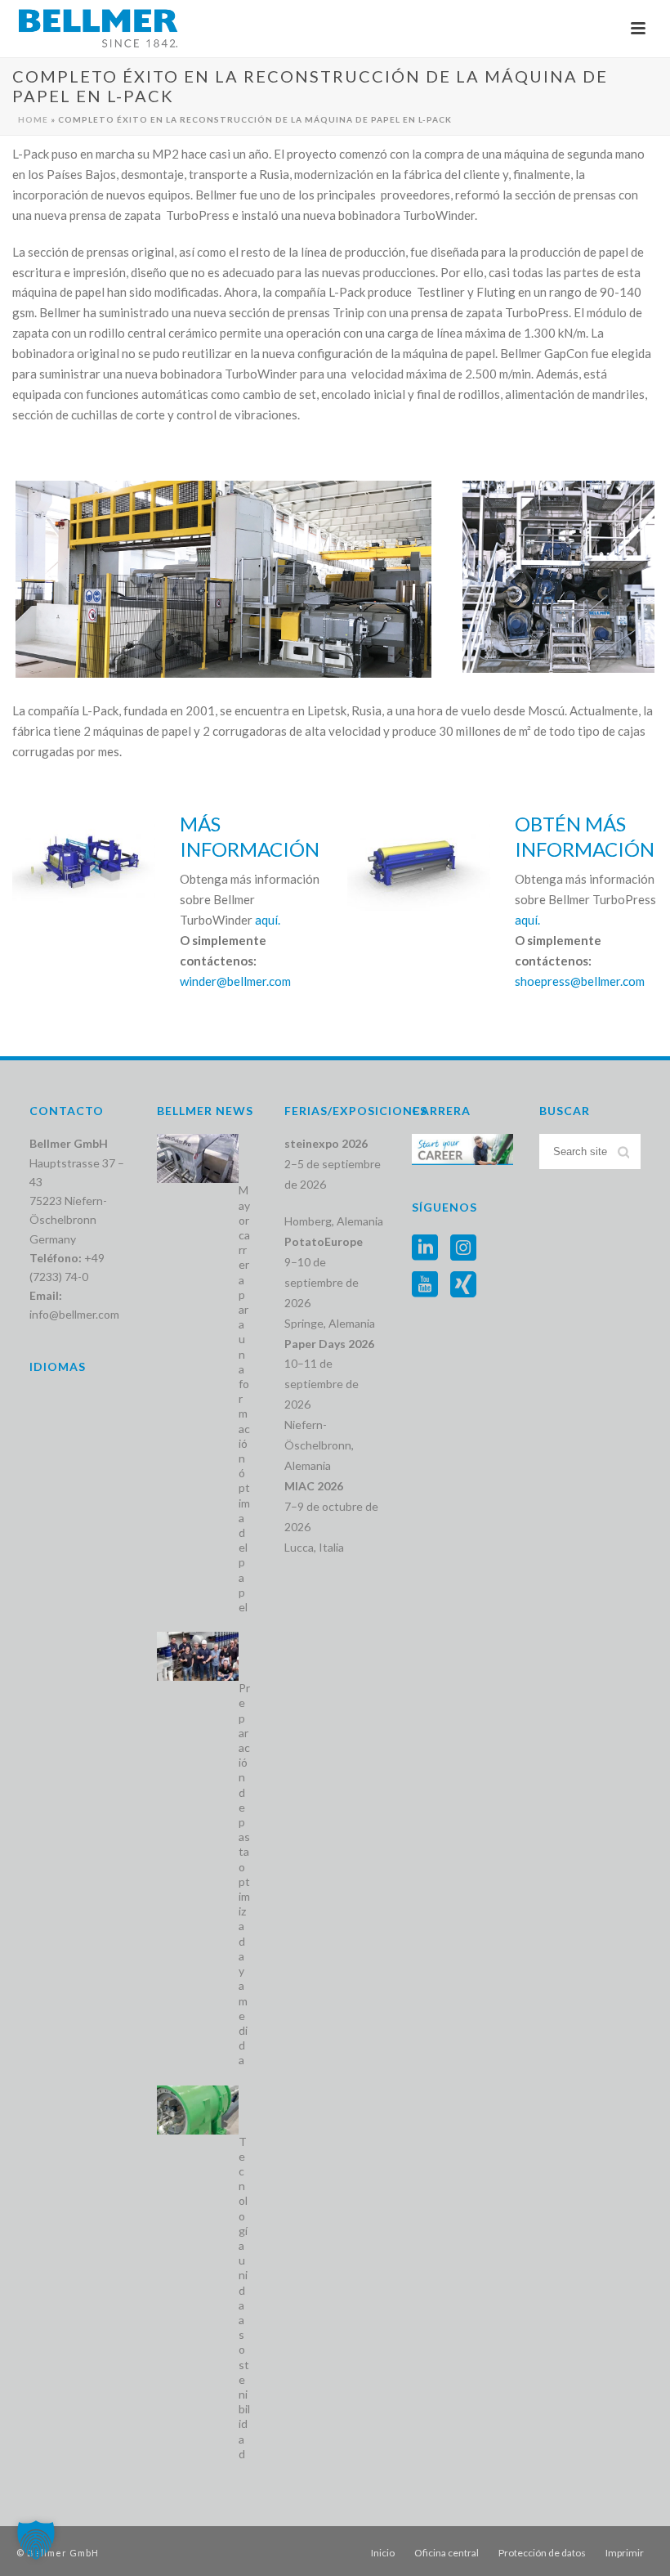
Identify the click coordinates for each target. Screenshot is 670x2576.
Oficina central (447, 2553)
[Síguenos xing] (463, 1285)
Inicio (383, 2553)
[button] (36, 2540)
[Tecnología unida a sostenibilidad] (198, 2110)
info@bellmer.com (74, 1314)
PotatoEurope (324, 1241)
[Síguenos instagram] (463, 1248)
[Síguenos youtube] (425, 1285)
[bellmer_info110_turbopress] (558, 577)
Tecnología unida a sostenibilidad (244, 2298)
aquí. (268, 920)
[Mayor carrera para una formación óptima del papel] (198, 1158)
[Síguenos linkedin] (425, 1248)
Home (33, 119)
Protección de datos (542, 2553)
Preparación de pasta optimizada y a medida (244, 1874)
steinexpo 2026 (326, 1143)
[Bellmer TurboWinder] (223, 579)
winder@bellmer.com (235, 981)
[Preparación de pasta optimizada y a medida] (198, 1656)
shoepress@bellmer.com (580, 981)
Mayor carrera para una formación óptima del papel (244, 1398)
